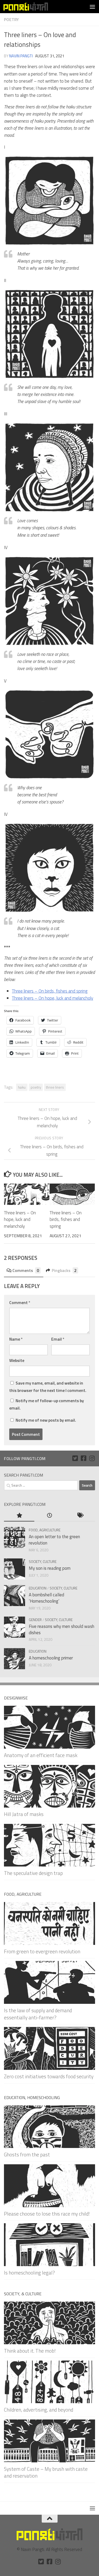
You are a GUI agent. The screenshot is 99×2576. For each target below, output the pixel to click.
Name (16, 1339)
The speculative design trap (33, 1873)
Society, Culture (43, 1561)
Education (38, 1588)
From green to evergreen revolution (42, 1951)
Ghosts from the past (27, 2154)
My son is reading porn (50, 1568)
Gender (35, 1620)
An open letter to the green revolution (54, 1540)
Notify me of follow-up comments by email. (47, 1404)
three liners (55, 1087)
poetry (36, 1087)
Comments (26, 1270)
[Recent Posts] (49, 1516)
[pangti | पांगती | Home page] (33, 7)
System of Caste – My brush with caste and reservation (46, 2472)
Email (58, 1339)
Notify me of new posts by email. (46, 1420)
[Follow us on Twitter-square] (75, 1458)
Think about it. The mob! (30, 2351)
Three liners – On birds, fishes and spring (50, 991)
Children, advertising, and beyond (39, 2410)
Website (17, 1360)
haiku (22, 1087)
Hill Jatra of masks (24, 1814)
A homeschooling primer (51, 1658)
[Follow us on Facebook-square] (83, 1458)
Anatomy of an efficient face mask (41, 1755)
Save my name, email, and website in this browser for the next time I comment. (48, 1387)
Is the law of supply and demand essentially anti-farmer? (38, 2014)
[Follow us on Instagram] (92, 1458)
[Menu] (92, 7)
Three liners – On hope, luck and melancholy (53, 998)
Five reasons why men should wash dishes (62, 1629)
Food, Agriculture (45, 1530)
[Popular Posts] (19, 1516)
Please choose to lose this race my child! (47, 2214)
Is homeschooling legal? (29, 2273)
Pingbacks (64, 1270)
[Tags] (80, 1516)
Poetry (11, 19)
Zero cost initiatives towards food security (49, 2076)
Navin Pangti (21, 56)
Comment (20, 1302)
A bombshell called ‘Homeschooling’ (46, 1598)
